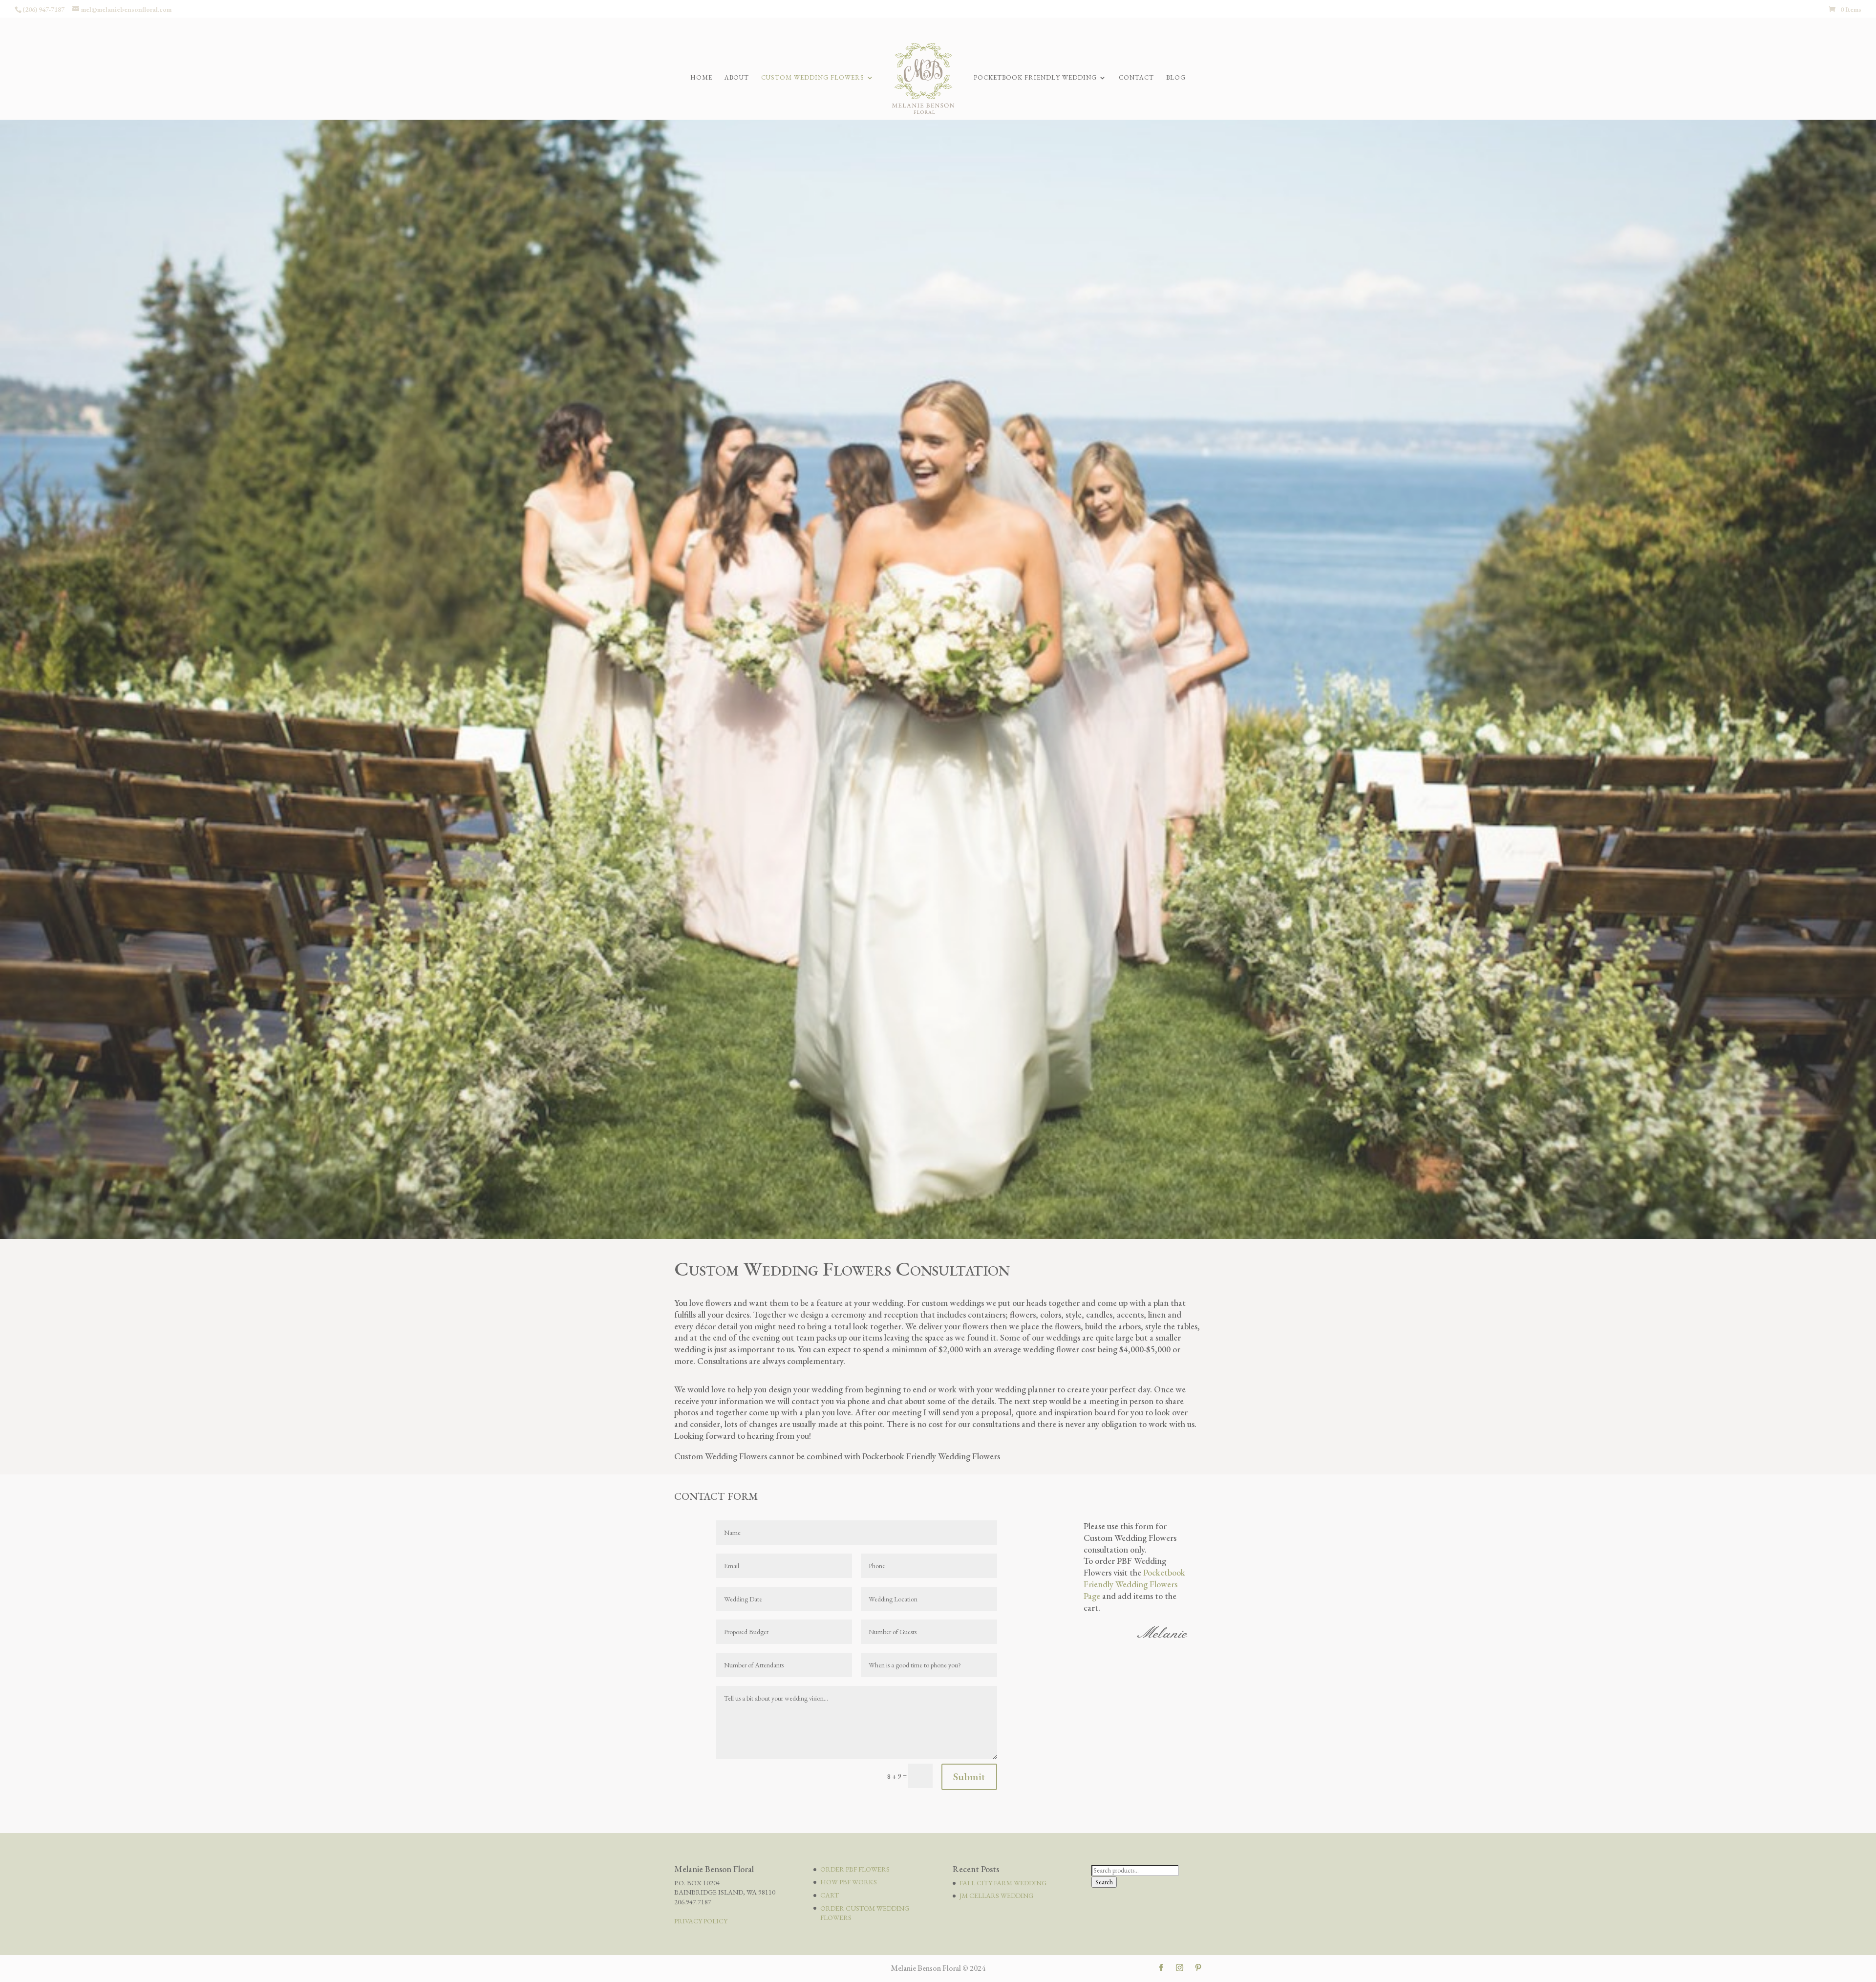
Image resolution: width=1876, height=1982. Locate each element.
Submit (969, 1777)
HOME (701, 78)
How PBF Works (849, 1882)
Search (1104, 1882)
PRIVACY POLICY (701, 1921)
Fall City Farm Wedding (1003, 1883)
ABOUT (737, 78)
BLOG (1176, 78)
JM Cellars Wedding (996, 1896)
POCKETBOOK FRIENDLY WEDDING (1035, 78)
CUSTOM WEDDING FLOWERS (813, 78)
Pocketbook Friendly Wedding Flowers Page (1134, 1584)
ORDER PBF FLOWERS (855, 1869)
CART (830, 1895)
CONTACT (1136, 78)
